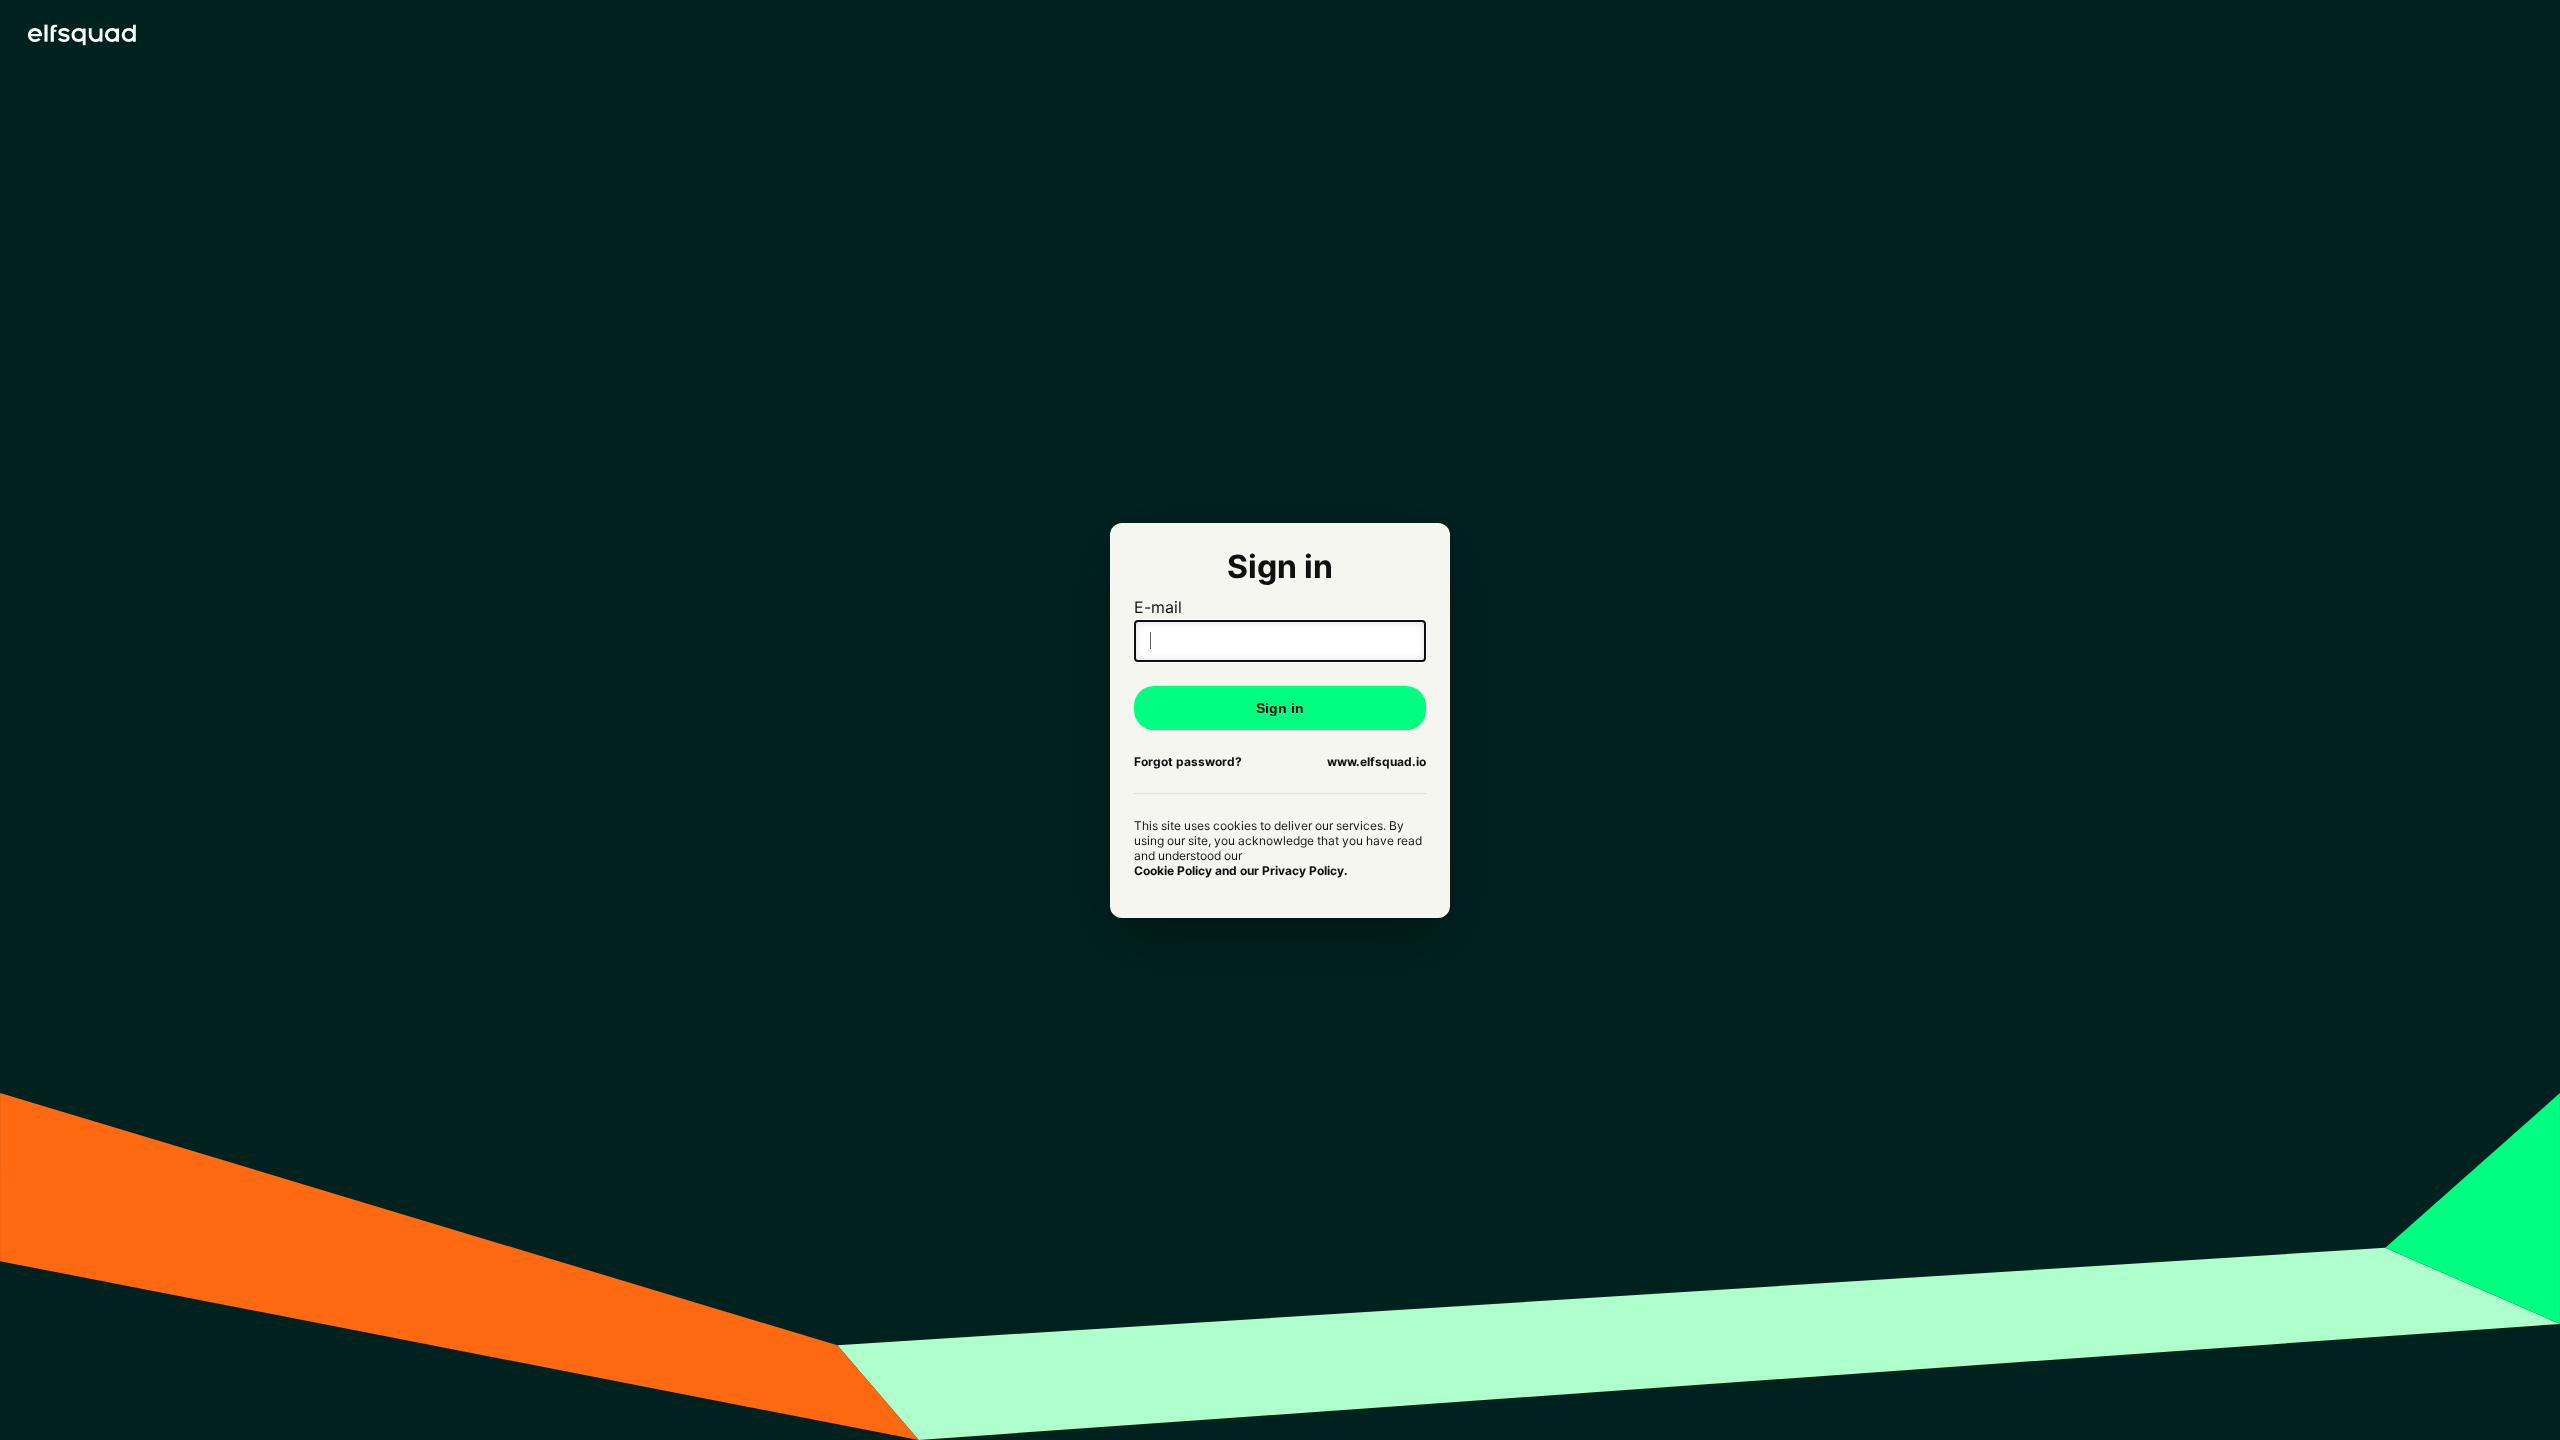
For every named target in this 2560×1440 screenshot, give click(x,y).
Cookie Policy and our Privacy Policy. (1241, 870)
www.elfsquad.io (1376, 761)
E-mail (1158, 607)
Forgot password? (1188, 761)
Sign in (1280, 708)
